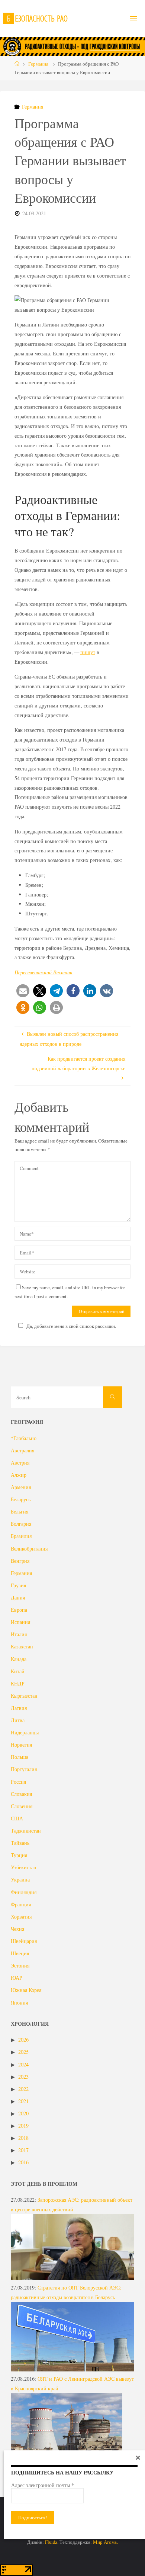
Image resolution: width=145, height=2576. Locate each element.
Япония (19, 2003)
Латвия (19, 1708)
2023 (23, 2077)
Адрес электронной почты (43, 2485)
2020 (23, 2113)
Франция (21, 1904)
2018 (23, 2138)
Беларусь (21, 1499)
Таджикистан (26, 1831)
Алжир (19, 1475)
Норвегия (21, 1745)
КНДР (18, 1683)
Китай (18, 1671)
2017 (23, 2150)
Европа (19, 1610)
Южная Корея (26, 1990)
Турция (19, 1855)
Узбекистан (24, 1867)
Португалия (24, 1769)
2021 (23, 2101)
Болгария (21, 1524)
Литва (18, 1720)
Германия (38, 64)
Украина (20, 1879)
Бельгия (20, 1511)
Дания (18, 1597)
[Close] (138, 2457)
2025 (23, 2052)
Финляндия (24, 1892)
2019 (23, 2126)
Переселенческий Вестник (43, 972)
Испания (20, 1622)
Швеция (20, 1953)
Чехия (17, 1929)
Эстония (20, 1965)
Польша (20, 1757)
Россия (18, 1782)
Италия (19, 1634)
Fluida (51, 2542)
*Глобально (24, 1438)
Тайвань (20, 1843)
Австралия (22, 1450)
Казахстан (22, 1646)
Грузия (18, 1585)
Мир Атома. (105, 2542)
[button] (23, 991)
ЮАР (17, 1978)
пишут (88, 652)
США (17, 1818)
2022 (23, 2089)
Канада (19, 1659)
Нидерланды (25, 1732)
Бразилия (21, 1536)
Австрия (20, 1463)
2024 (23, 2064)
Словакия (21, 1794)
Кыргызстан (24, 1696)
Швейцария (24, 1941)
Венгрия (20, 1561)
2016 (23, 2162)
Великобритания (29, 1549)
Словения (22, 1806)
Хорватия (21, 1917)
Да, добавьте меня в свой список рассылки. (71, 1326)
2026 (23, 2040)
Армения (21, 1487)
